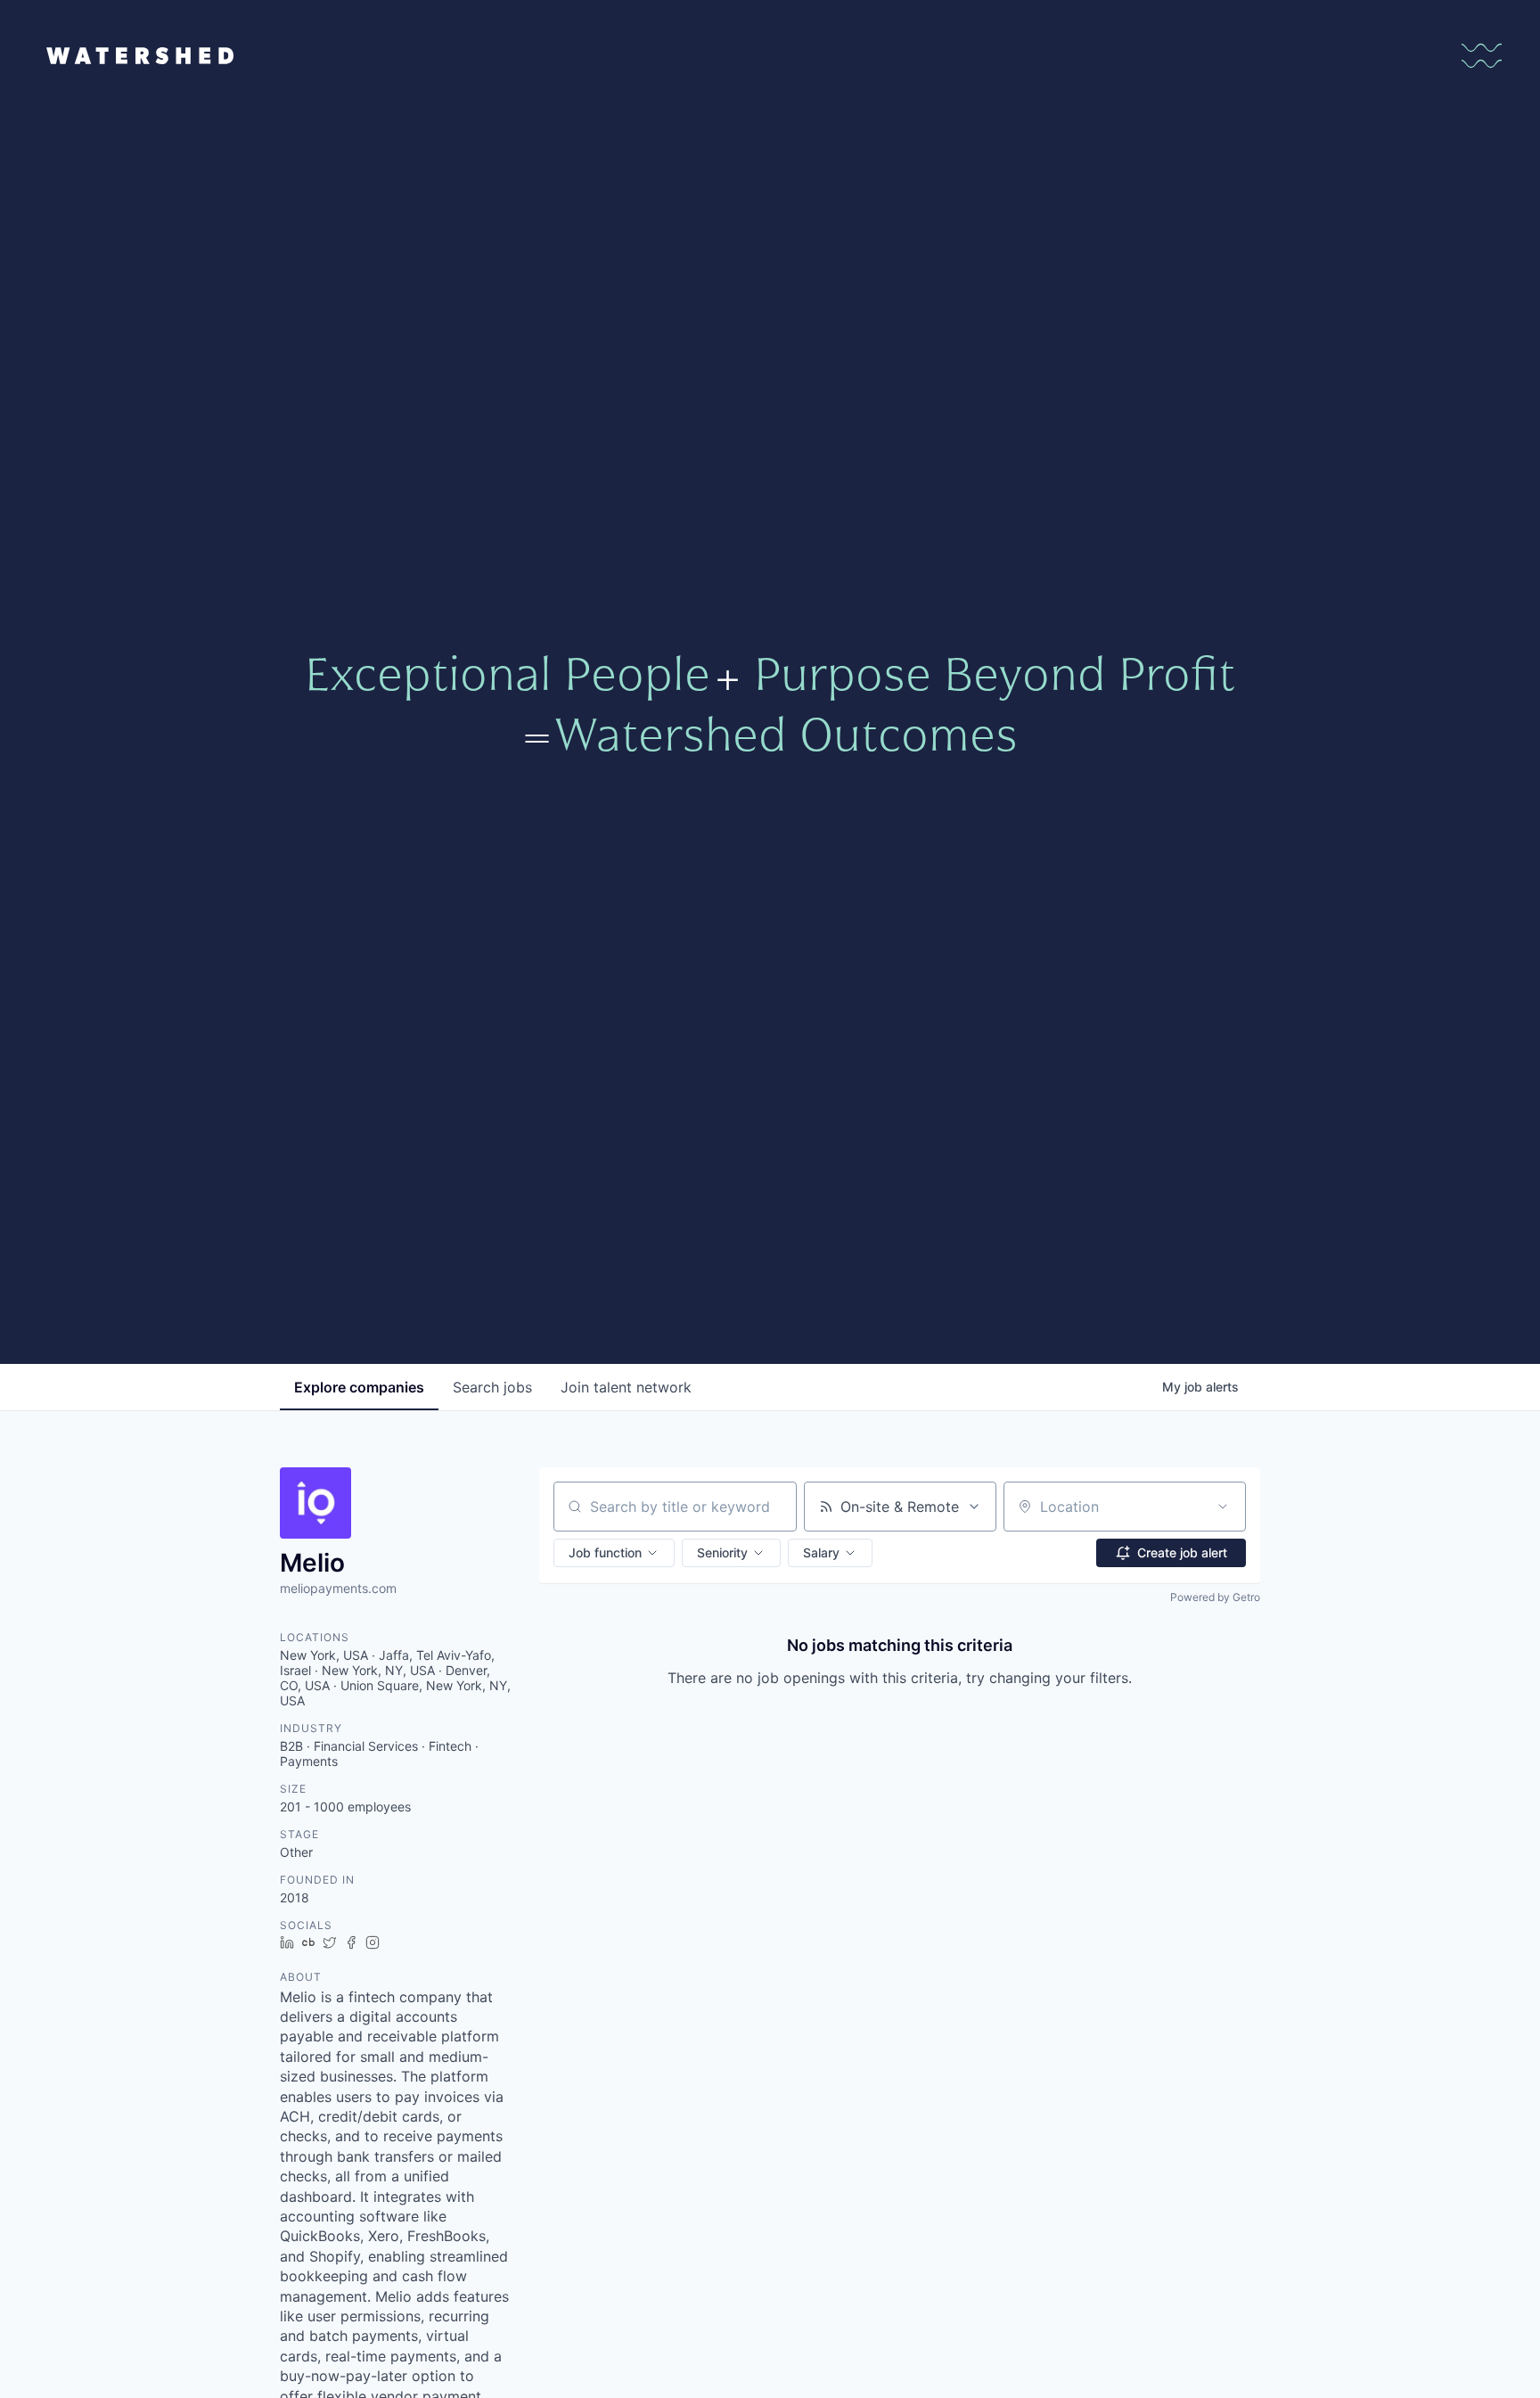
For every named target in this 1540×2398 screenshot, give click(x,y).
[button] (614, 1553)
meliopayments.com (338, 1588)
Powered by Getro (1215, 1597)
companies (359, 1387)
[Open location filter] (1223, 1507)
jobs (492, 1387)
